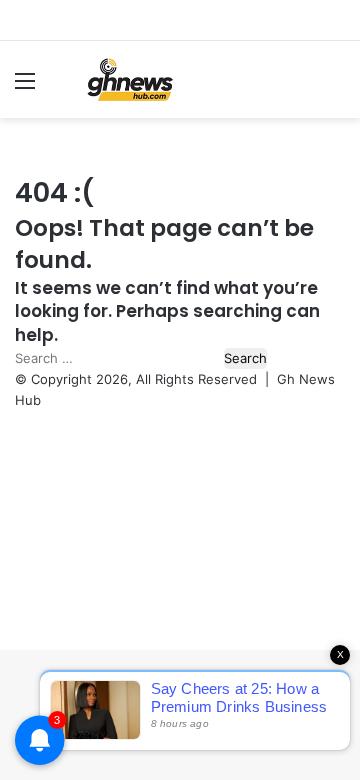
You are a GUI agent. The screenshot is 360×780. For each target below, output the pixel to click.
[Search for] (335, 87)
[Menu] (25, 87)
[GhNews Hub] (130, 79)
